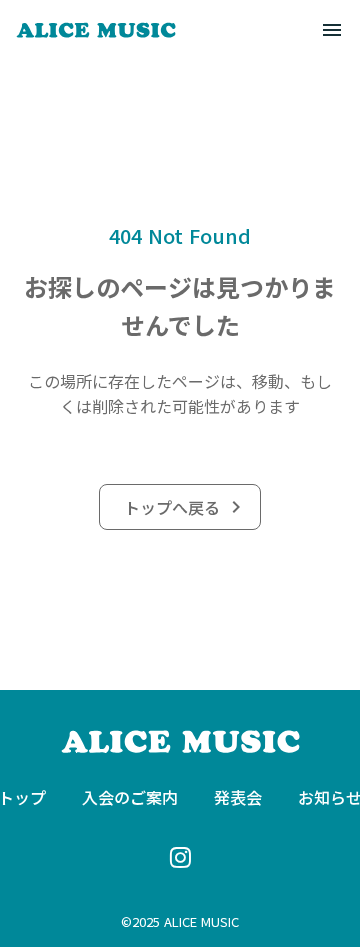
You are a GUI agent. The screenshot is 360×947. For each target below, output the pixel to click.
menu (332, 30)
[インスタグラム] (180, 857)
